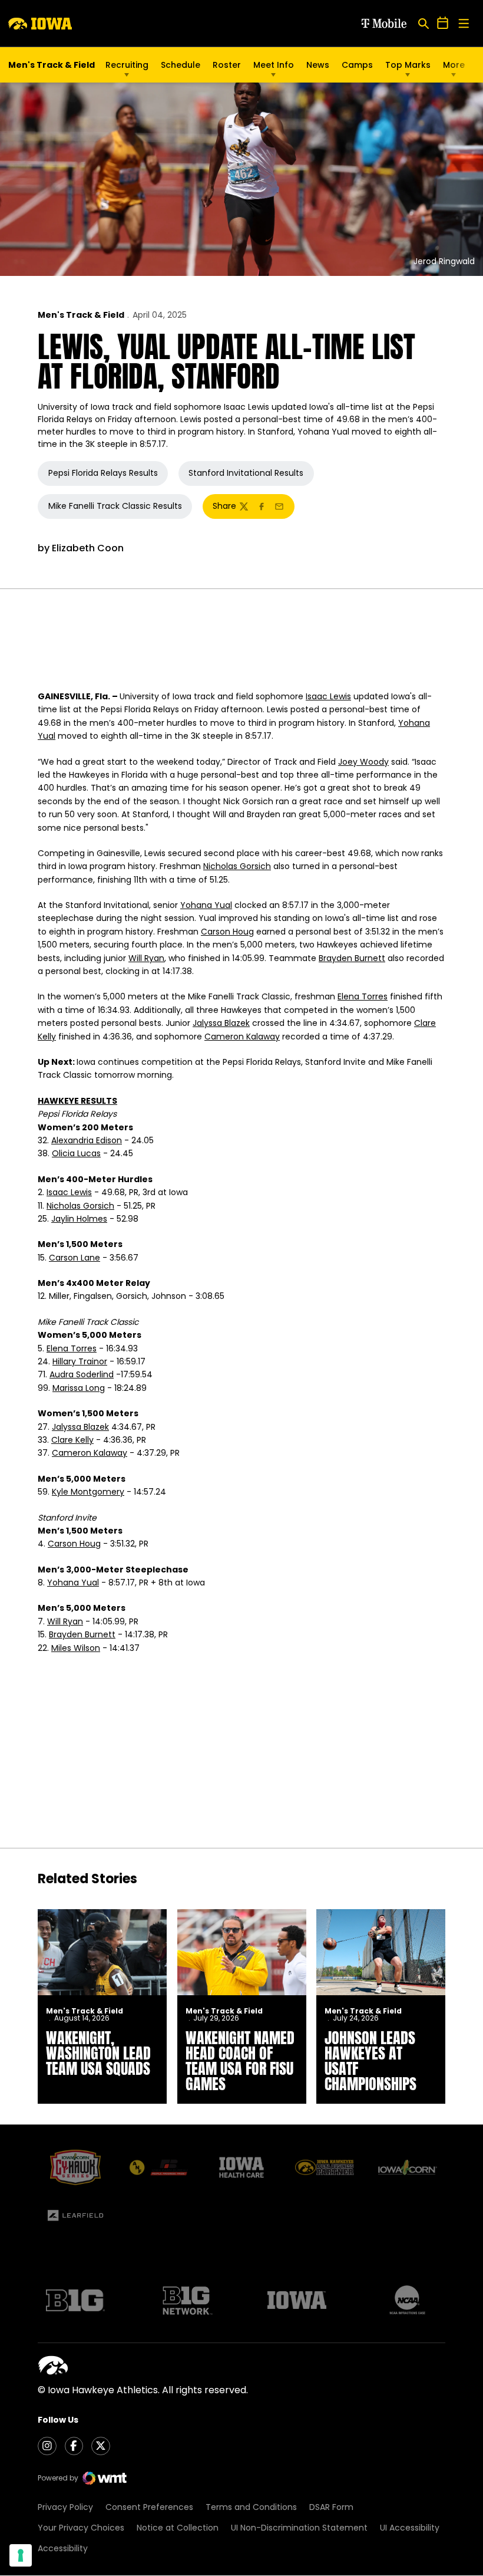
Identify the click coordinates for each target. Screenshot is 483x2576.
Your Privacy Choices (81, 2528)
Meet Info (274, 65)
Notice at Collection (178, 2528)
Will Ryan (146, 958)
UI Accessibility (410, 2528)
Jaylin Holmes (79, 1219)
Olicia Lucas (76, 1153)
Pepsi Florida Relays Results (103, 473)
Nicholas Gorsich (237, 866)
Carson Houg (227, 932)
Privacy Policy (65, 2507)
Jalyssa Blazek (221, 1023)
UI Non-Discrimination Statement (299, 2528)
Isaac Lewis (328, 696)
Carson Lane (75, 1258)
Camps (357, 68)
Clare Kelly (72, 1440)
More (454, 65)
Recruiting (127, 65)
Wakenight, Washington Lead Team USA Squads (98, 2053)
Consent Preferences (149, 2507)
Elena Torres (363, 996)
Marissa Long (79, 1388)
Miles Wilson (76, 1648)
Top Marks (408, 65)
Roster (227, 65)
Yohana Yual (206, 905)
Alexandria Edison (87, 1140)
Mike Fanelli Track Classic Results (115, 506)
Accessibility (63, 2548)
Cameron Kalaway (242, 1037)
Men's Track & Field (81, 315)
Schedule (181, 65)
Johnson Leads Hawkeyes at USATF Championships (370, 2061)
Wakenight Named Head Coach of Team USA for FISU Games (240, 2061)
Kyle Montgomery (88, 1492)
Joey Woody (363, 762)
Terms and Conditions (251, 2507)
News (318, 65)
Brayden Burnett (352, 958)
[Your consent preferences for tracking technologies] (21, 2555)
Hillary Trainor (80, 1361)
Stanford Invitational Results (246, 473)
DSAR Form (331, 2507)
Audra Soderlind (82, 1374)
